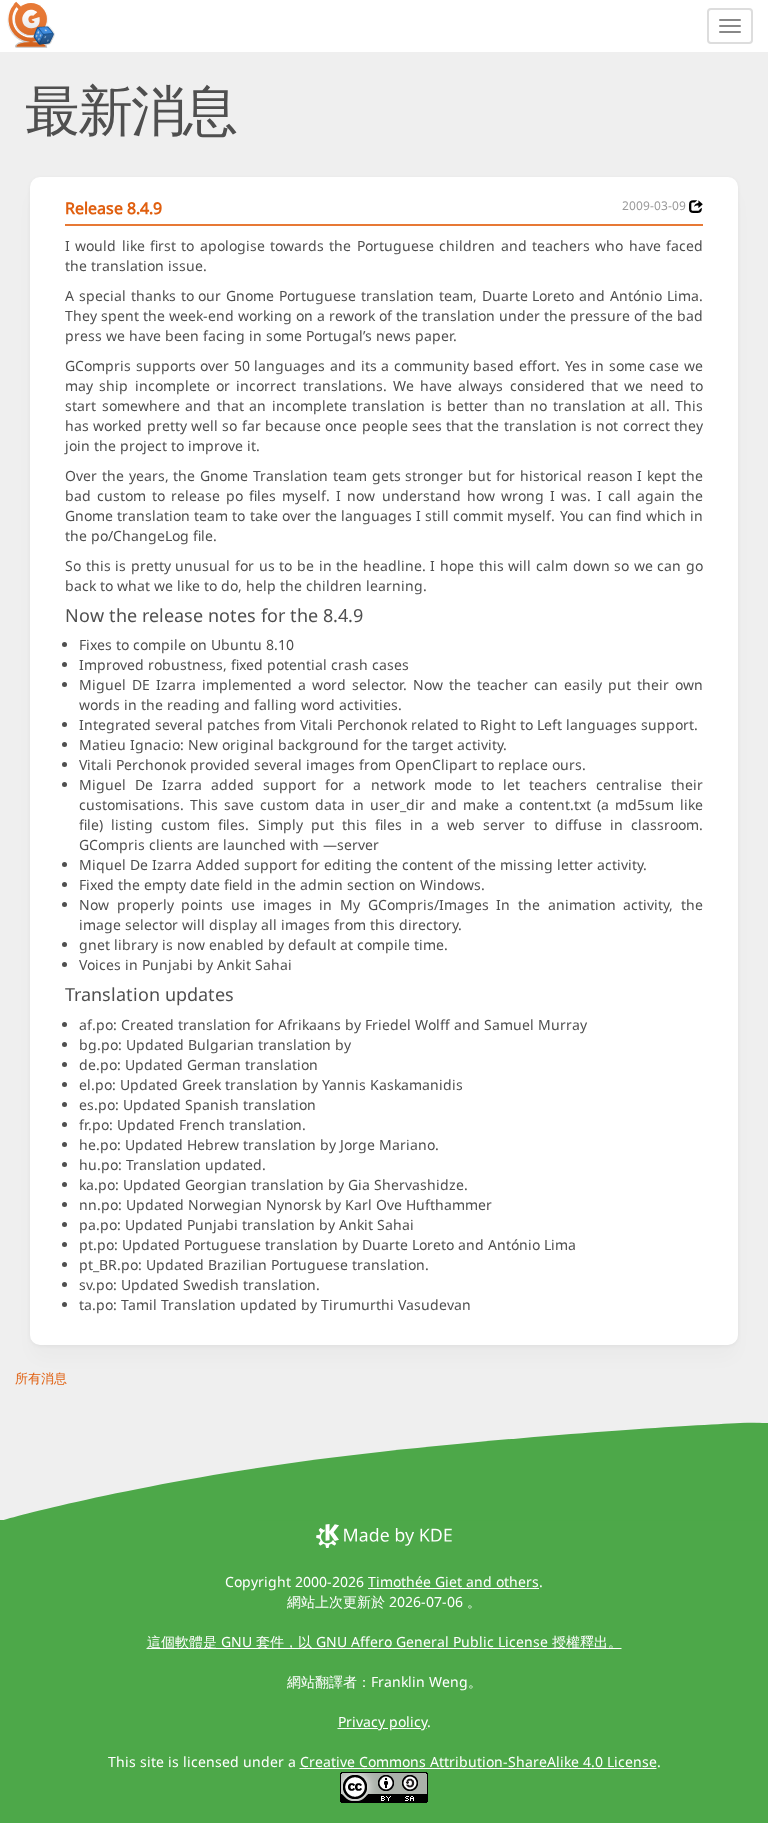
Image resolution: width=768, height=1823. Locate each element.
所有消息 (41, 1378)
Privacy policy (382, 1721)
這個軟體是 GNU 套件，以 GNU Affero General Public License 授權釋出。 (384, 1641)
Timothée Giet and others (453, 1581)
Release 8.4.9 (113, 208)
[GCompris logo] (43, 24)
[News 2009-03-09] (696, 206)
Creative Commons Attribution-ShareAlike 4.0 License (478, 1761)
